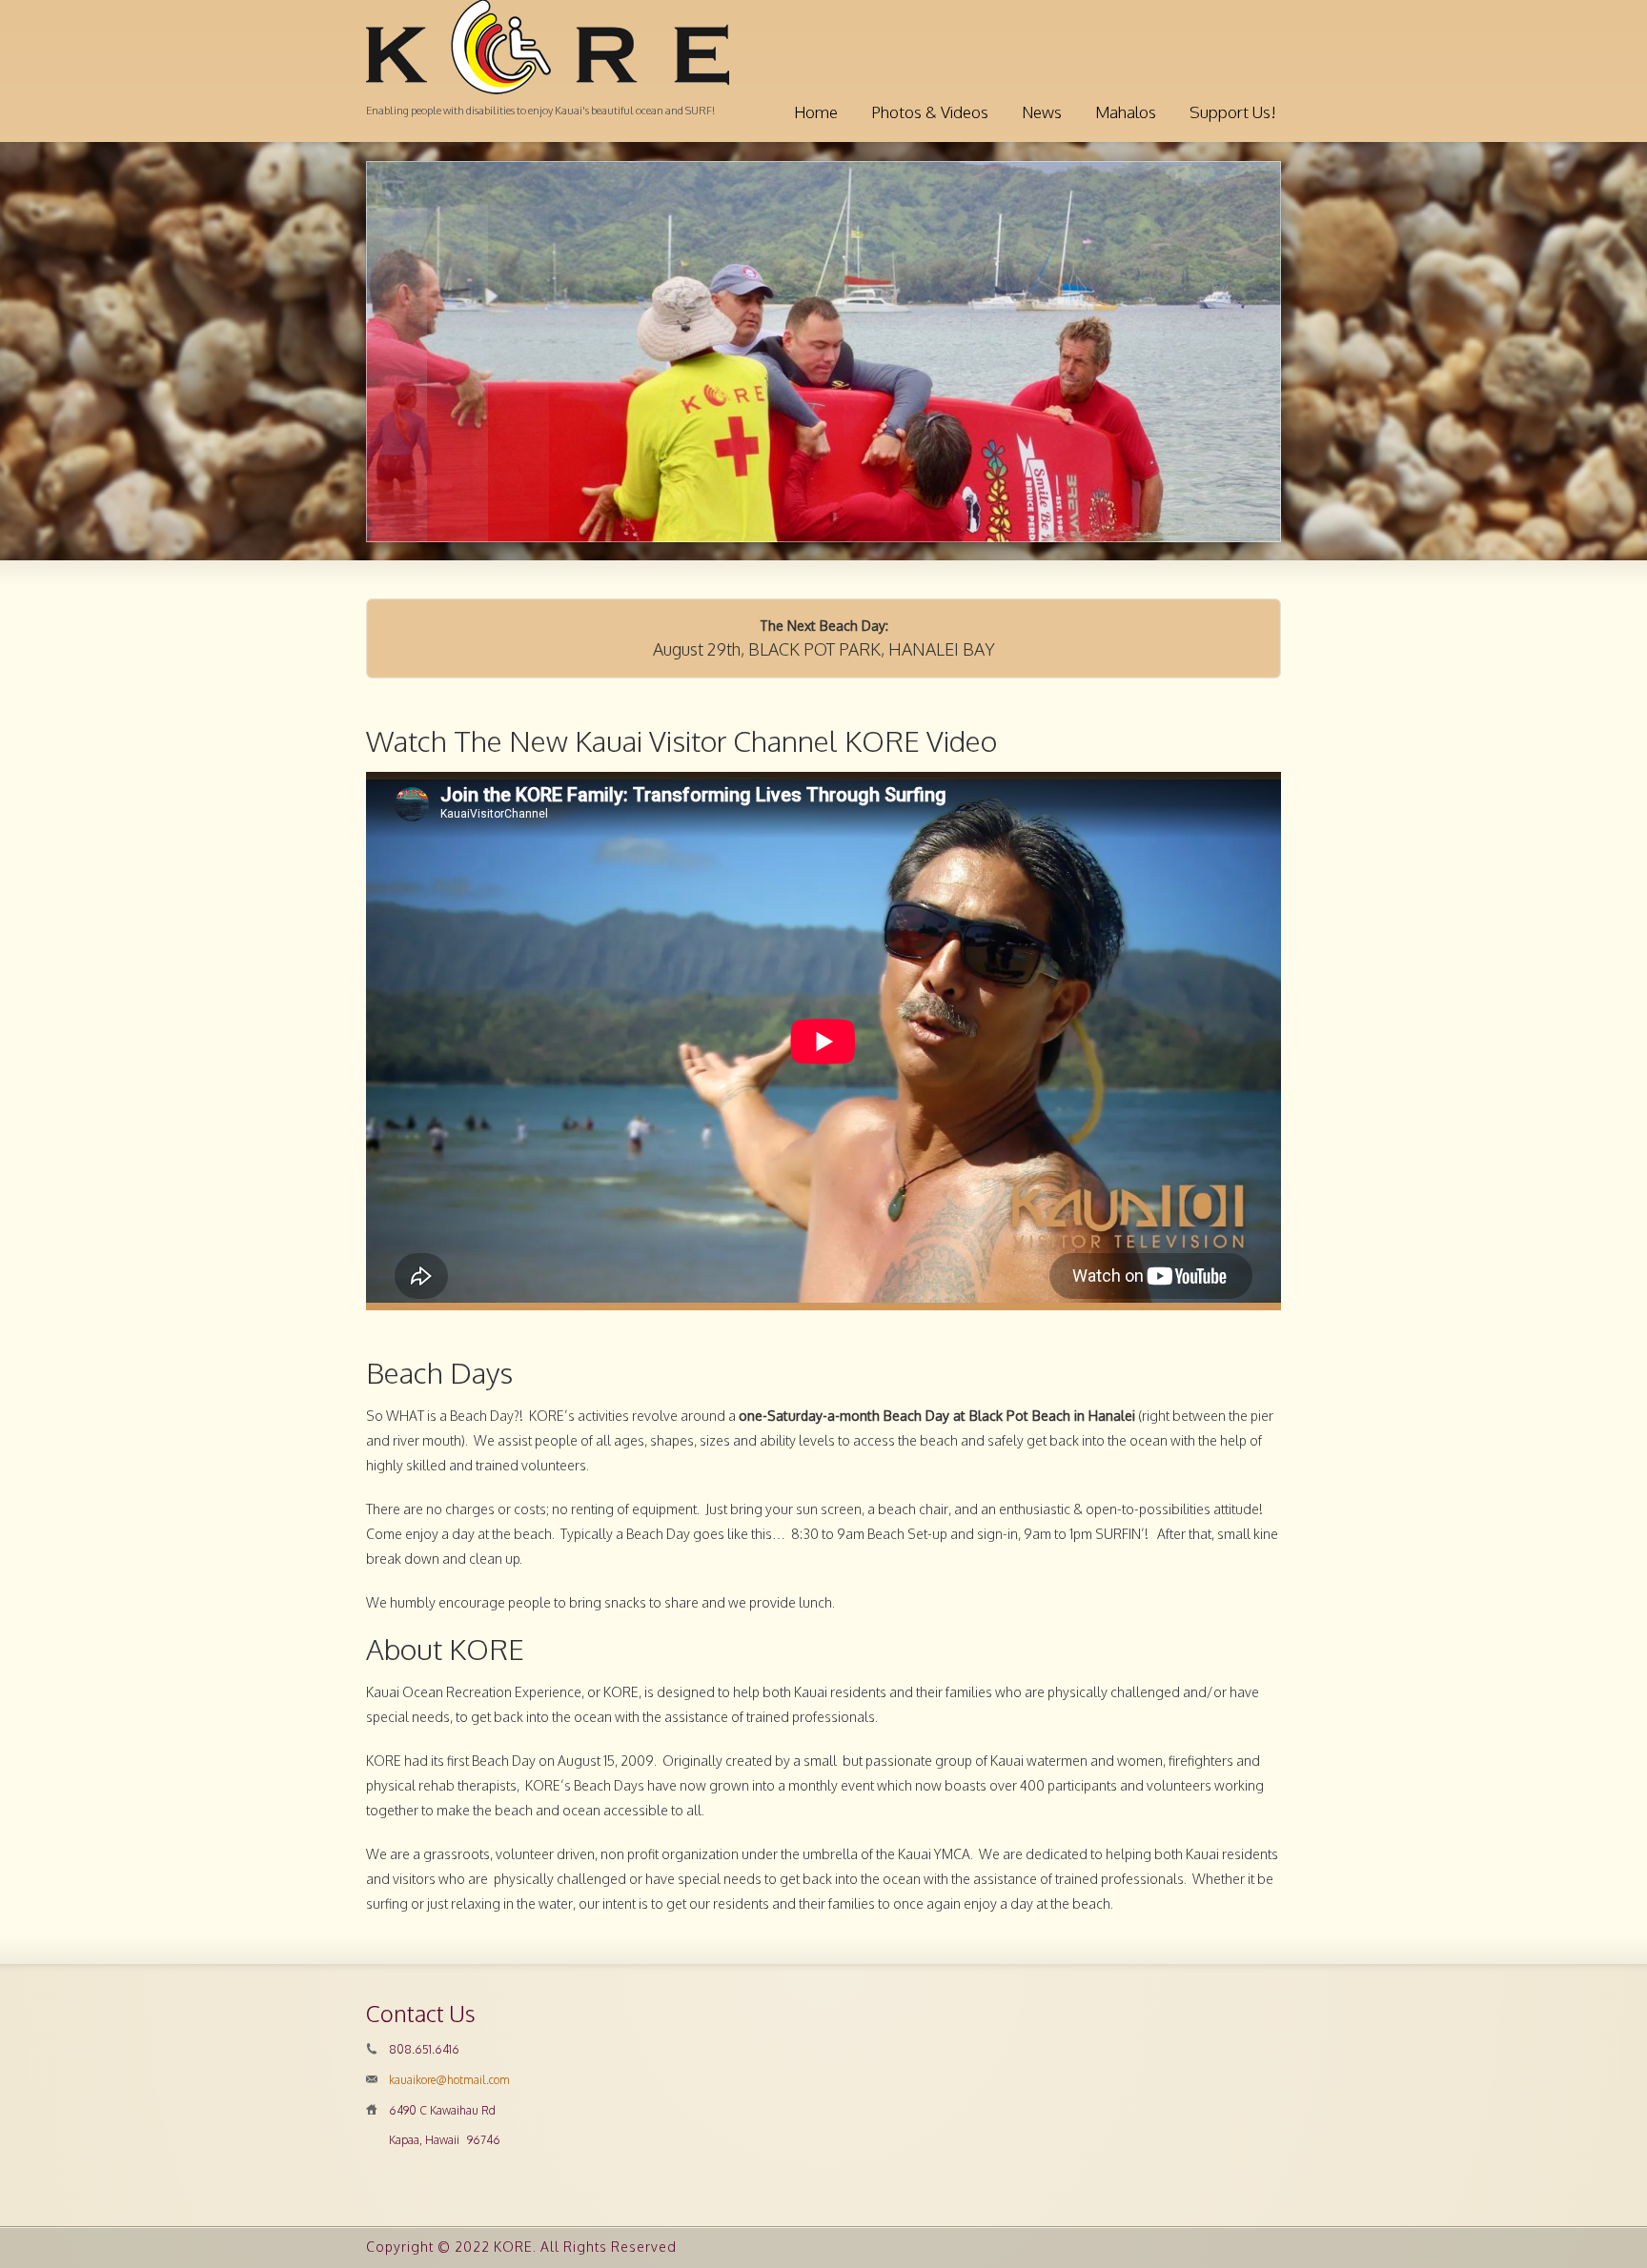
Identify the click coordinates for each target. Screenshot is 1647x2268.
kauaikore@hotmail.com (449, 2080)
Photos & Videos (930, 112)
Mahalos (1126, 112)
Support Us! (1233, 112)
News (1042, 112)
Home (816, 112)
